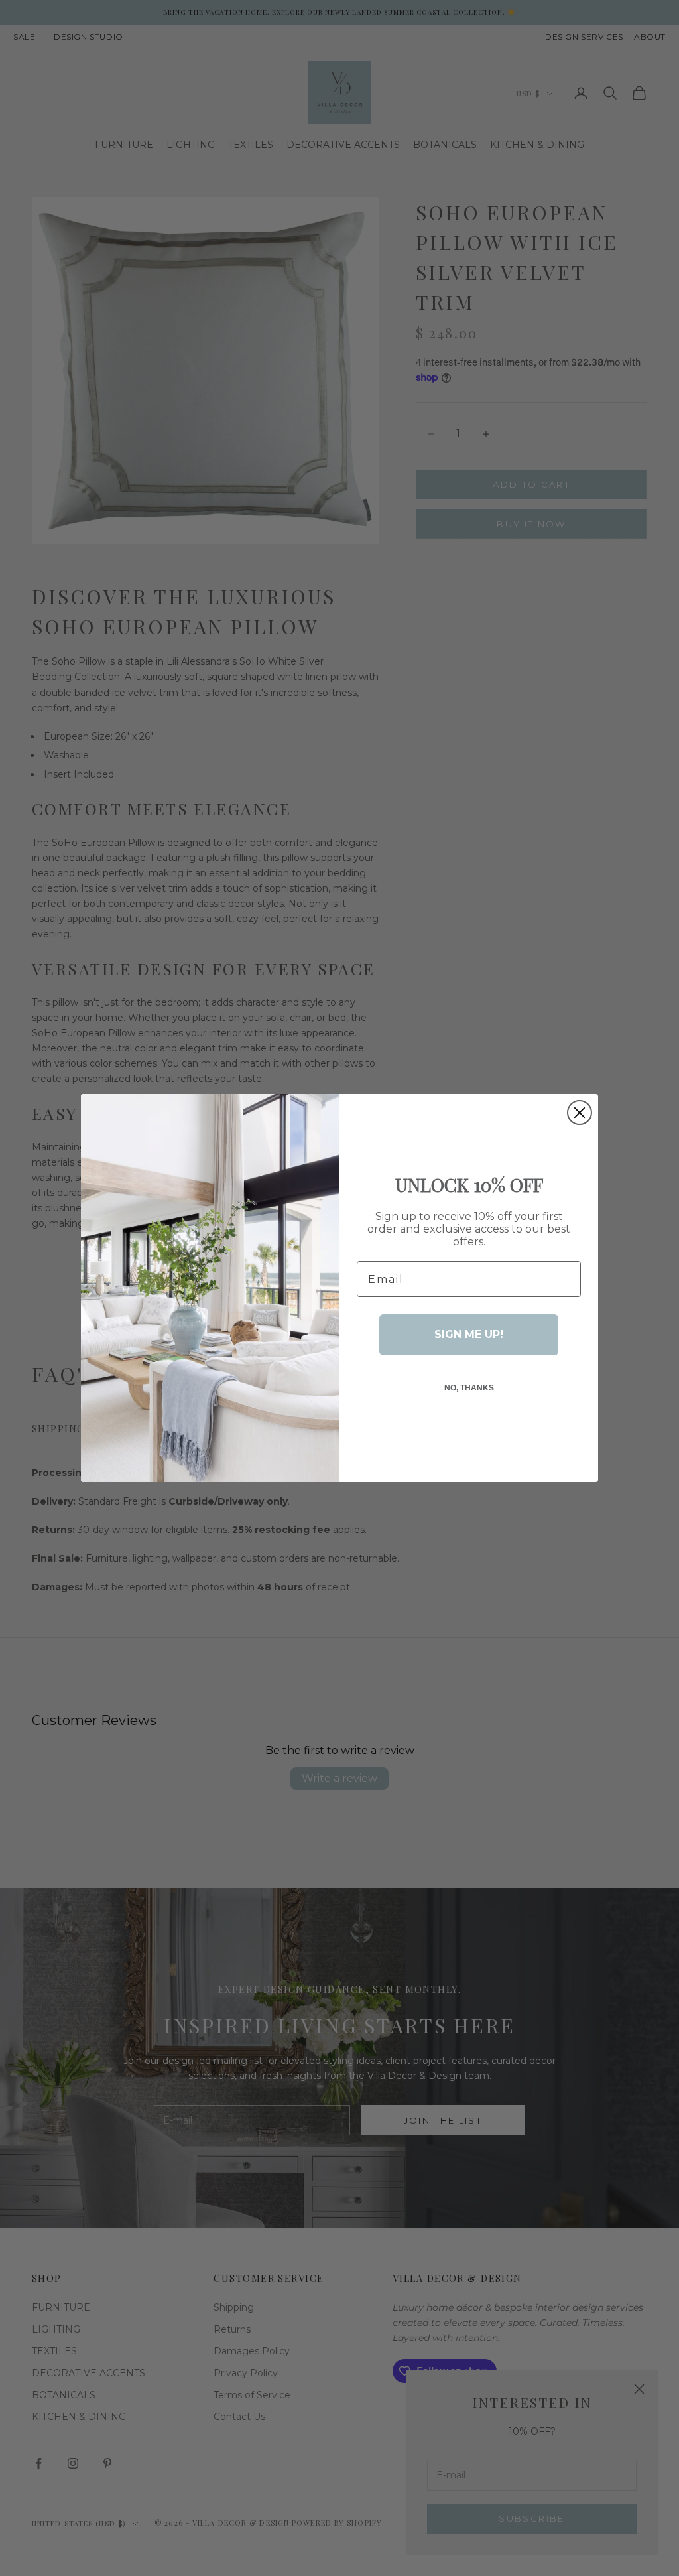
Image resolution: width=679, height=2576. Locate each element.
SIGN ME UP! (469, 1334)
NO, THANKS (469, 1388)
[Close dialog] (580, 1113)
